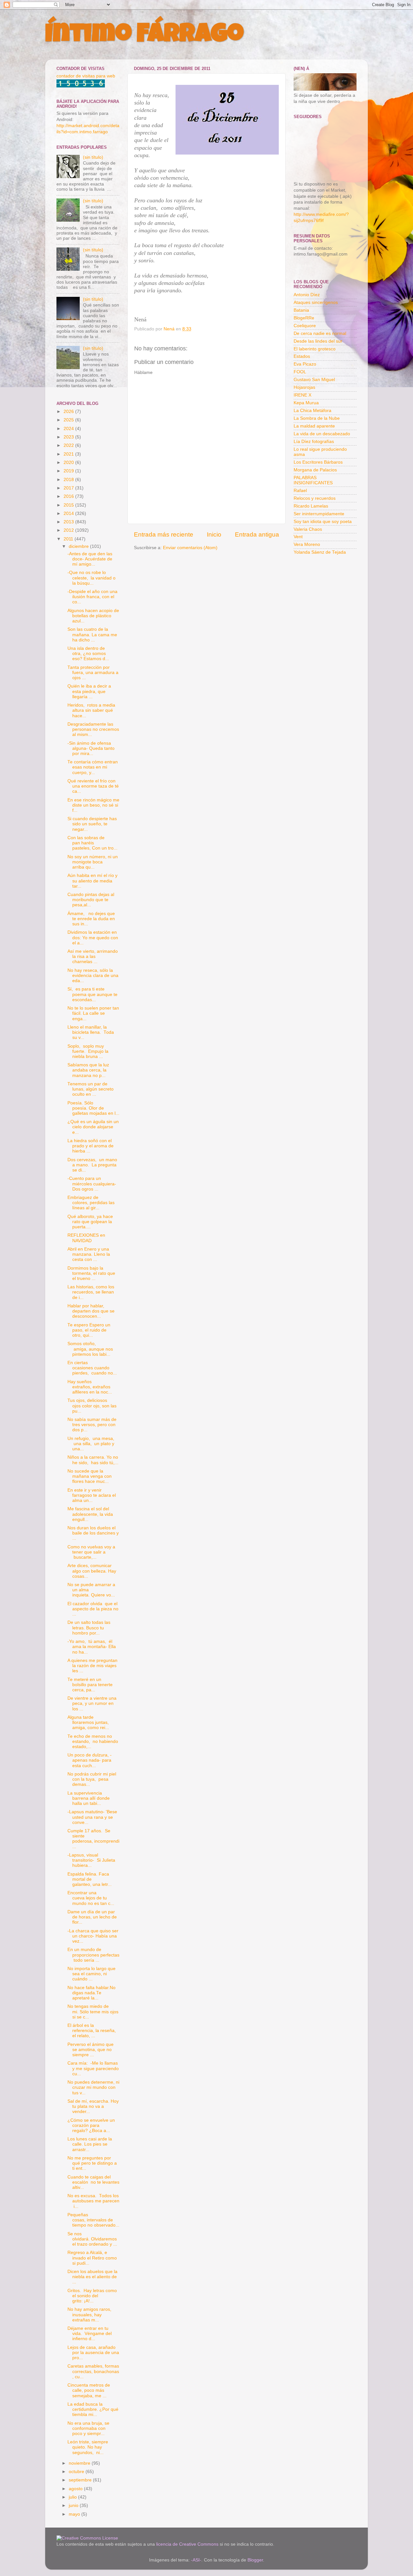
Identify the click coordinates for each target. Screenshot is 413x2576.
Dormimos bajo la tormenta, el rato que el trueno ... (91, 1273)
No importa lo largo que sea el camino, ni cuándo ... (91, 1974)
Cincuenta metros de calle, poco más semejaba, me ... (89, 2390)
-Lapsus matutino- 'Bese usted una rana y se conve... (92, 1817)
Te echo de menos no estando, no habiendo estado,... (93, 1741)
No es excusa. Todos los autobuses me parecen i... (93, 2201)
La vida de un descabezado (322, 434)
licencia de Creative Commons (187, 2544)
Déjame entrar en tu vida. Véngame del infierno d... (90, 2334)
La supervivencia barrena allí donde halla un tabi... (89, 1798)
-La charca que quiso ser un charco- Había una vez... (93, 1936)
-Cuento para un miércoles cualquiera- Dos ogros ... (92, 1184)
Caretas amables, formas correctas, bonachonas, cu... (93, 2371)
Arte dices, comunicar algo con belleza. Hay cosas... (92, 1571)
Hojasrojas (304, 387)
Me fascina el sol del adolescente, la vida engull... (90, 1514)
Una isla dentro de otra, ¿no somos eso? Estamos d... (88, 654)
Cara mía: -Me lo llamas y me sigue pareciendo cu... (93, 2068)
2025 (69, 420)
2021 (69, 454)
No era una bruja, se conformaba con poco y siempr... (88, 2428)
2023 (69, 437)
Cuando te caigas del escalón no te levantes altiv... (93, 2182)
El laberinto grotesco (315, 349)
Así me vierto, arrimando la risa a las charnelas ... (93, 956)
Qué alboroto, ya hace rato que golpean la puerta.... (90, 1222)
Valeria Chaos (308, 529)
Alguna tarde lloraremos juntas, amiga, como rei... (89, 1722)
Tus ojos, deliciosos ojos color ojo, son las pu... (92, 1406)
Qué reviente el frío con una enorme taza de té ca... (93, 786)
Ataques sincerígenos (316, 302)
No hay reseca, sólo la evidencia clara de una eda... (93, 976)
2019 (69, 471)
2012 (69, 530)
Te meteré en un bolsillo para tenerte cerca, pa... (90, 1685)
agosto (76, 2489)
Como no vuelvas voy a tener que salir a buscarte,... (91, 1552)
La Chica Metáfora (312, 411)
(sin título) (93, 157)
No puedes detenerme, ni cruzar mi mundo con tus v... (93, 2087)
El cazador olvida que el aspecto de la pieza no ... (93, 1609)
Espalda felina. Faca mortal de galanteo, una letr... (90, 1879)
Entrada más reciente (164, 534)
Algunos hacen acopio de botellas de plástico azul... (93, 616)
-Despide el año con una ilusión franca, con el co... (92, 597)
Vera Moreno (307, 544)
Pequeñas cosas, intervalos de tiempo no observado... (93, 2220)
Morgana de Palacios (315, 470)
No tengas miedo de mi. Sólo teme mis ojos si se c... (93, 2012)
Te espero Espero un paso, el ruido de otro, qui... (89, 1330)
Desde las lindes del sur (318, 341)
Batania (301, 310)
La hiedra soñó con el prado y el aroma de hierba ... (91, 1146)
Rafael (300, 491)
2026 (69, 412)
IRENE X (302, 395)
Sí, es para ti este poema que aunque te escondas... (92, 994)
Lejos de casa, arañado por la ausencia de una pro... (93, 2353)
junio (74, 2506)
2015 (69, 505)
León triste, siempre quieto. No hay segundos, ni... (88, 2447)
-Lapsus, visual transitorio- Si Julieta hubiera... (91, 1860)
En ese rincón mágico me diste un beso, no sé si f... (93, 805)
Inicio (214, 534)
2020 (69, 463)
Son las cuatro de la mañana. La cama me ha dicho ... (92, 634)
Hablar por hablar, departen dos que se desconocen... (91, 1311)
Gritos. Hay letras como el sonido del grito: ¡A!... (92, 2296)
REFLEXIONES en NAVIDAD (86, 1238)
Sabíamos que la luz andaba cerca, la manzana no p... (88, 1070)
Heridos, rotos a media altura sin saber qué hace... (91, 710)
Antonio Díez (307, 295)
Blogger (255, 2560)
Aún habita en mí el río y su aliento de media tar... (92, 881)
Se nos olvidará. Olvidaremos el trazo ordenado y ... (92, 2239)
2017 (69, 488)
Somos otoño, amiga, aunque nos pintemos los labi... (90, 1349)
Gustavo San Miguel (314, 380)
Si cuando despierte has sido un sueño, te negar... (92, 824)
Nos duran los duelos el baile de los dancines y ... (93, 1533)
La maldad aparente (314, 426)
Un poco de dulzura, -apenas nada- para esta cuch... (90, 1760)
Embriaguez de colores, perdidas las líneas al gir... (91, 1203)
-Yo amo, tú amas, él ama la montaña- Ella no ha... (92, 1647)
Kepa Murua (306, 403)
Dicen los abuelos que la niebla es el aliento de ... (92, 2277)
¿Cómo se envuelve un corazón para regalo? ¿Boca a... (91, 2125)
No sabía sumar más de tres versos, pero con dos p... (92, 1425)
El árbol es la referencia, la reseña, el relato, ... (92, 2031)
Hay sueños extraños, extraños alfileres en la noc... (90, 1387)
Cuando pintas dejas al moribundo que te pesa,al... (91, 900)
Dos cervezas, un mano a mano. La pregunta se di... (92, 1165)
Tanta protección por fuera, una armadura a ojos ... (93, 673)
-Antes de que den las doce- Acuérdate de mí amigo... (90, 559)
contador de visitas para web (86, 76)
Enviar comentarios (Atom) (190, 548)
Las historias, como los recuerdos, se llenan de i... (91, 1292)
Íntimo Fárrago (144, 36)
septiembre (81, 2480)
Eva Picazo (305, 364)
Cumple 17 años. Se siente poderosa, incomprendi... (93, 1839)
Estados (302, 356)
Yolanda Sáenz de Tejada (320, 552)
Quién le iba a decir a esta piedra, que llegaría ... (89, 691)
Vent (298, 537)
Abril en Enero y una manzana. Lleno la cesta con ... (89, 1254)
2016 (69, 496)
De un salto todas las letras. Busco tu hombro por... (89, 1628)
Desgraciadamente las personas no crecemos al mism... (93, 729)
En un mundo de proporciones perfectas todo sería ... (93, 1955)
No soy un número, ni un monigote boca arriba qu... (93, 862)
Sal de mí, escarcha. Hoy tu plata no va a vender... (93, 2106)
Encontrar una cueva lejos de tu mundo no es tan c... (91, 1898)
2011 (69, 539)
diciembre (79, 546)
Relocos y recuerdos (315, 498)
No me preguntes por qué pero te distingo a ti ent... (92, 2163)
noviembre (80, 2463)
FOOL (300, 372)
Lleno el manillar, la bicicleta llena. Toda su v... (91, 1032)
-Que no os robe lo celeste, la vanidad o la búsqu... (91, 578)
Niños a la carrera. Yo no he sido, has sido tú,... (93, 1460)
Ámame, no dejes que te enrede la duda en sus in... (91, 919)
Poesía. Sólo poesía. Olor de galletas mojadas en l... (93, 1108)
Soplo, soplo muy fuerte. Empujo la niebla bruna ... (88, 1051)
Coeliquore (305, 326)
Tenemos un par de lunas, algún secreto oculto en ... (91, 1089)
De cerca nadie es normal (320, 333)
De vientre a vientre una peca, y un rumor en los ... (92, 1703)
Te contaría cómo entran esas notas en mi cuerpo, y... (93, 767)
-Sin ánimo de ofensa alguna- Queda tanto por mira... (91, 748)
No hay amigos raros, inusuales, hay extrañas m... (90, 2314)
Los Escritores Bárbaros (318, 462)
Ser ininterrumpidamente (319, 514)
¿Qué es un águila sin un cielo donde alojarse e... (93, 1127)
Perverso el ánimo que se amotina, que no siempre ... (91, 2050)
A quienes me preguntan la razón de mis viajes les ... (92, 1666)
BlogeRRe (304, 318)
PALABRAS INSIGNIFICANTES (313, 480)
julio (73, 2497)
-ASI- (196, 2560)
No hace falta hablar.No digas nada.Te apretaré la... (91, 1993)
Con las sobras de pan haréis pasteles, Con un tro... (92, 843)
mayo (75, 2514)
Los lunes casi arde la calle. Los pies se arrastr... (90, 2144)
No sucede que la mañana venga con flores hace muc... (90, 1476)
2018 (69, 480)
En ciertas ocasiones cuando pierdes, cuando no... (92, 1368)
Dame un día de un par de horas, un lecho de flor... (92, 1917)
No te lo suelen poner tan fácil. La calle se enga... (93, 1013)
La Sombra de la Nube (317, 418)
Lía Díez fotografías (314, 442)
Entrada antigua (257, 534)
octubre (77, 2472)
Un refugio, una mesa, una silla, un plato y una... (91, 1444)
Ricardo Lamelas (311, 506)
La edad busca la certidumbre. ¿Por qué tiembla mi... (93, 2409)
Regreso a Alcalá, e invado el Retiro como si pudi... (92, 2258)
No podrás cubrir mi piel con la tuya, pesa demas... (92, 1779)
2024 (69, 429)
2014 (69, 513)
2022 (69, 445)
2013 (69, 522)
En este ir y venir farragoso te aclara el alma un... (92, 1495)
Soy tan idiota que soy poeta (323, 522)
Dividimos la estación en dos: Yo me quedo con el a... (93, 937)
